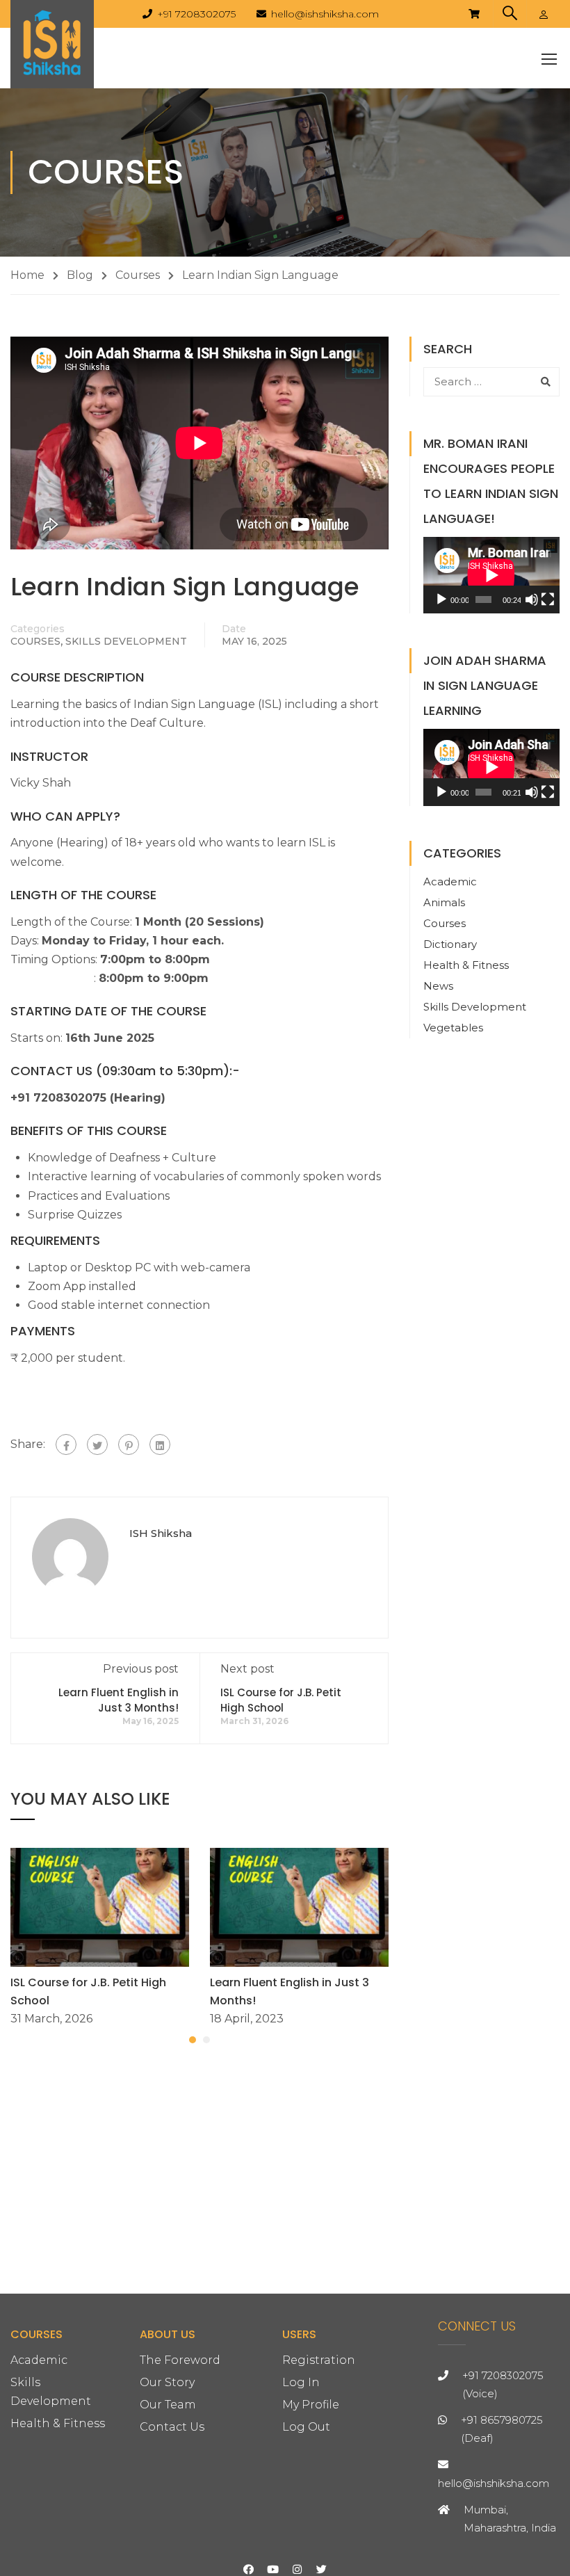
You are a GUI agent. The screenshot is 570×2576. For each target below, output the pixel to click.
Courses (138, 275)
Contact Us (172, 2427)
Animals (444, 902)
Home (27, 275)
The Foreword (180, 2360)
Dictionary (450, 944)
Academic (450, 882)
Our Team (168, 2405)
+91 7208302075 (196, 14)
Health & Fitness (466, 965)
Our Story (167, 2382)
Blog (80, 275)
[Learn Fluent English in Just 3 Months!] (299, 1907)
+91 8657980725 (502, 2420)
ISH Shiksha (161, 1533)
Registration (319, 2360)
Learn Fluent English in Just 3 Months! (119, 1700)
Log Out (306, 2427)
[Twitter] (97, 1444)
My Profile (311, 2405)
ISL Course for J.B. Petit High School (281, 1700)
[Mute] (532, 599)
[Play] (441, 599)
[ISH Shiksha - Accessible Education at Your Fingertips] (52, 44)
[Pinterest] (129, 1444)
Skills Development (126, 641)
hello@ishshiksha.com (325, 14)
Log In (301, 2382)
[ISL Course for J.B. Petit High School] (100, 1907)
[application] (491, 575)
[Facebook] (66, 1444)
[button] (193, 2040)
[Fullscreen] (548, 599)
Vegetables (453, 1028)
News (438, 986)
